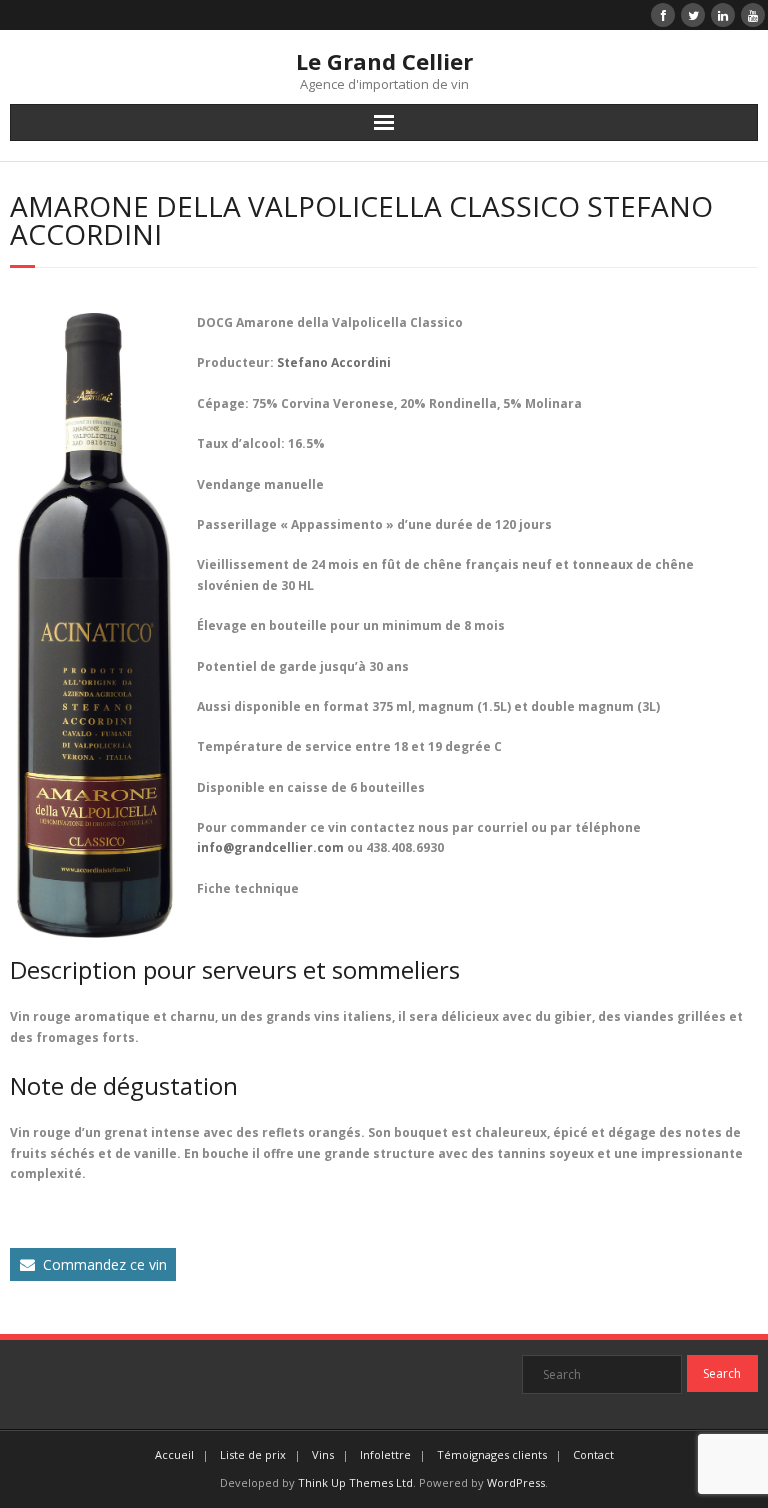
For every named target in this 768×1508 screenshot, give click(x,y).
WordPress (516, 1482)
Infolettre (385, 1454)
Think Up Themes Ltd (355, 1482)
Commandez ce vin (105, 1264)
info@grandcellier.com (270, 847)
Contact (593, 1454)
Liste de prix (253, 1454)
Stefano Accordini (334, 362)
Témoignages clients (492, 1454)
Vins (323, 1454)
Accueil (174, 1454)
